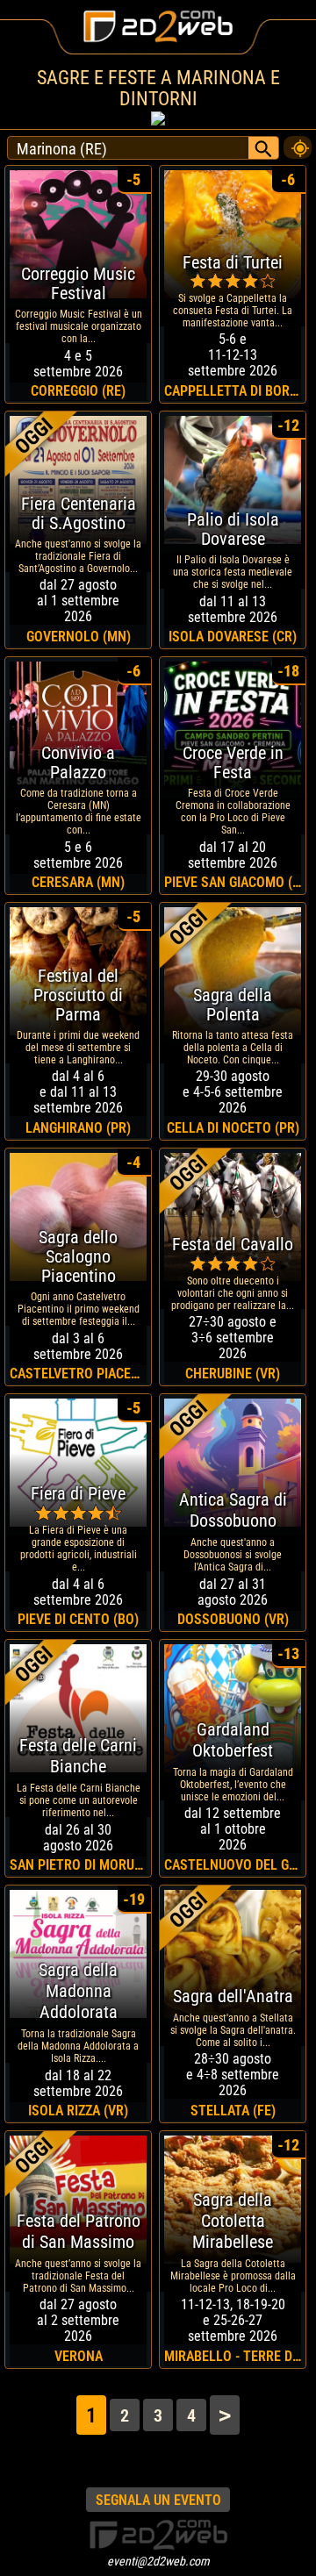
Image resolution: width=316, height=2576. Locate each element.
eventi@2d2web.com (158, 2561)
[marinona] (298, 143)
